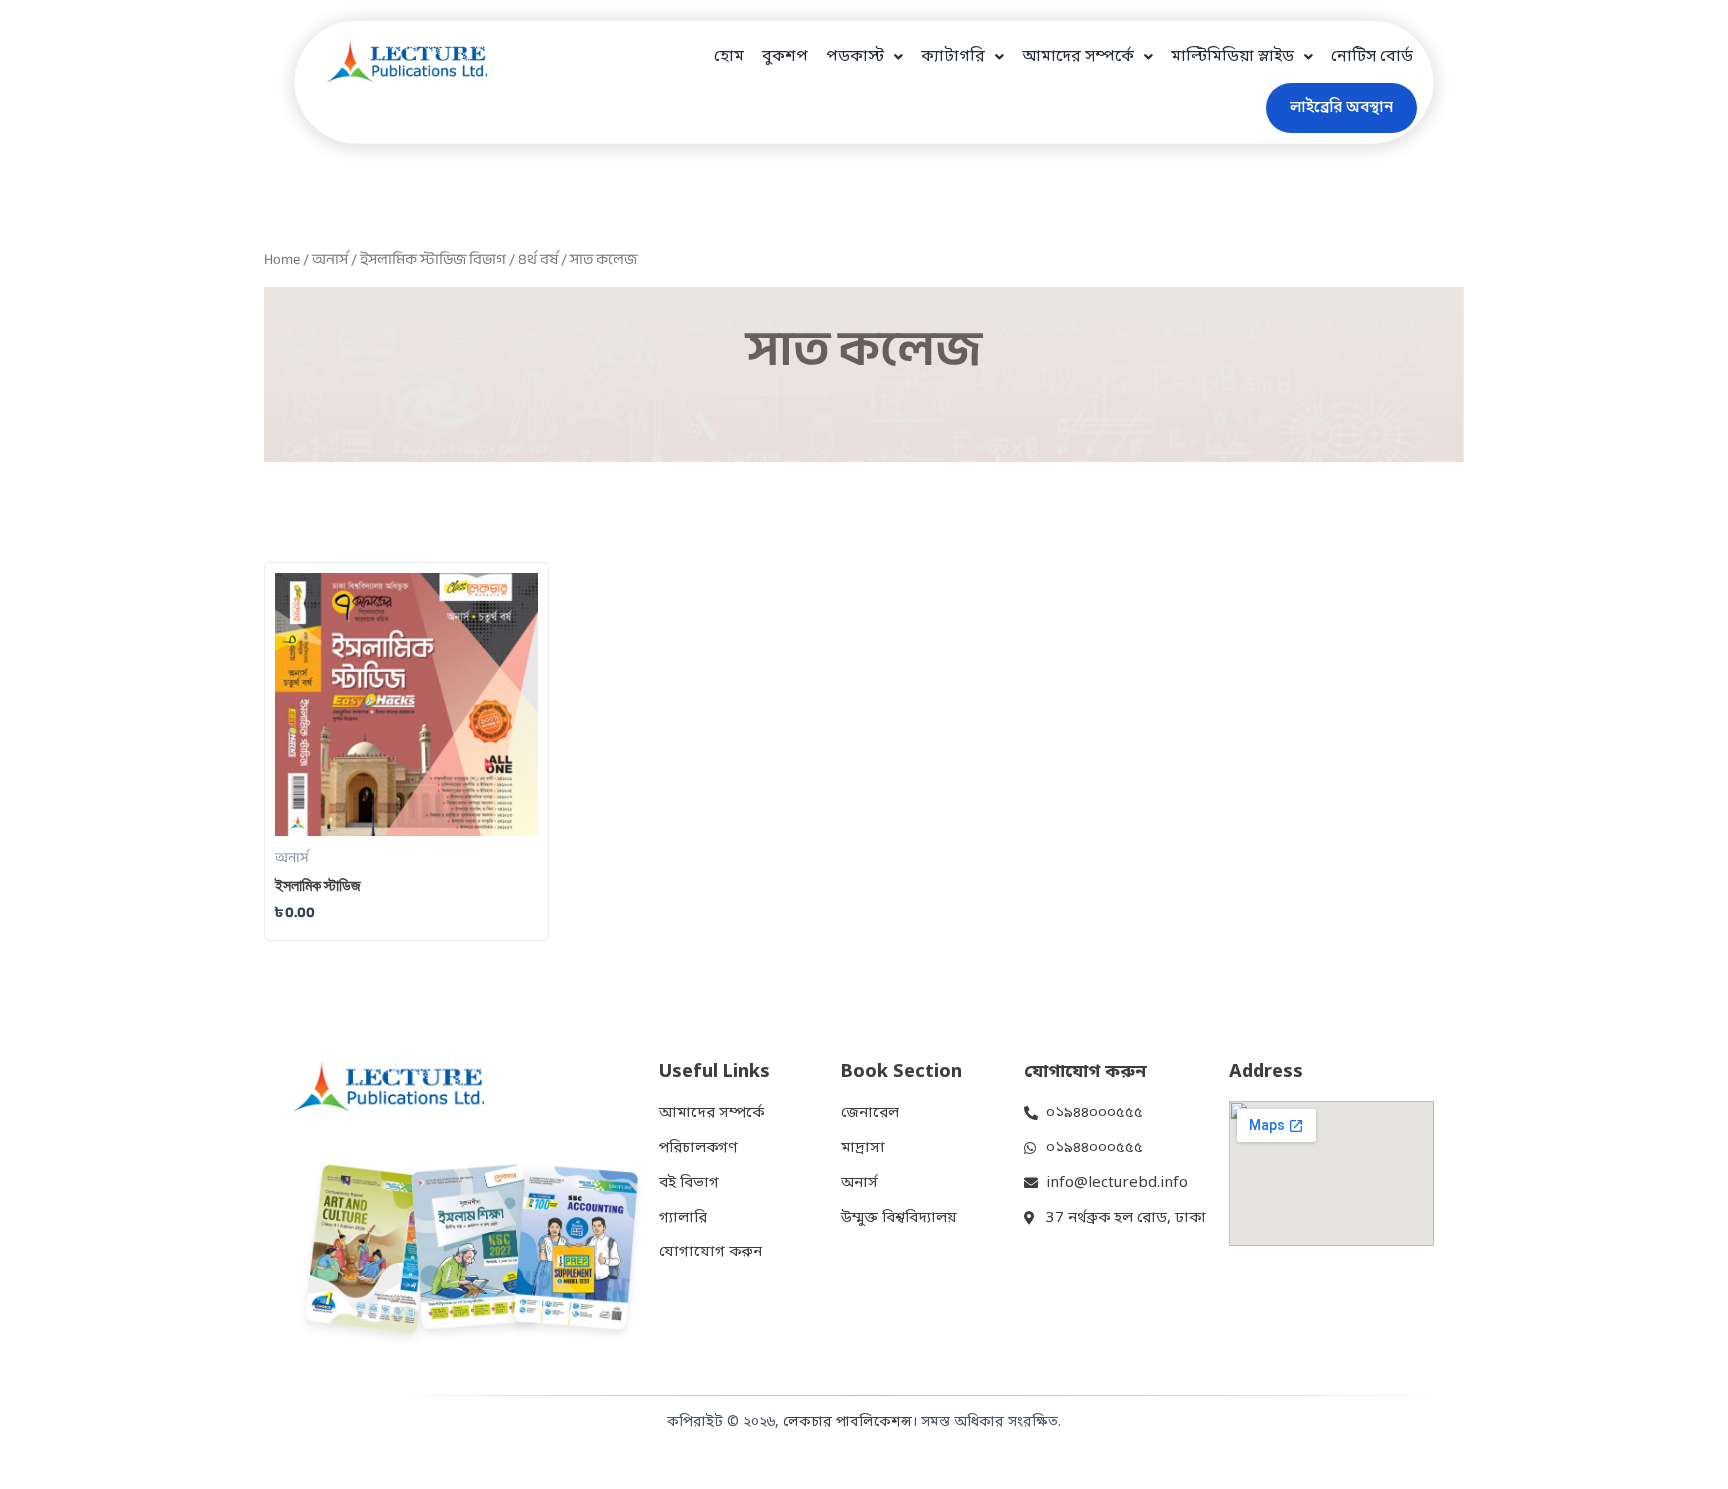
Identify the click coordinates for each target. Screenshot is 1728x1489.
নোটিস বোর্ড (1372, 57)
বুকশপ (785, 57)
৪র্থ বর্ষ (538, 259)
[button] (864, 57)
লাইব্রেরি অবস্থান (1341, 108)
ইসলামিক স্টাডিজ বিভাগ (433, 259)
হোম (729, 57)
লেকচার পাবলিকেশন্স (847, 1422)
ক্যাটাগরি (953, 57)
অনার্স (330, 259)
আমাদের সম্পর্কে (1078, 57)
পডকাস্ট (855, 57)
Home (282, 259)
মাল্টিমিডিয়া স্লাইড (1232, 57)
